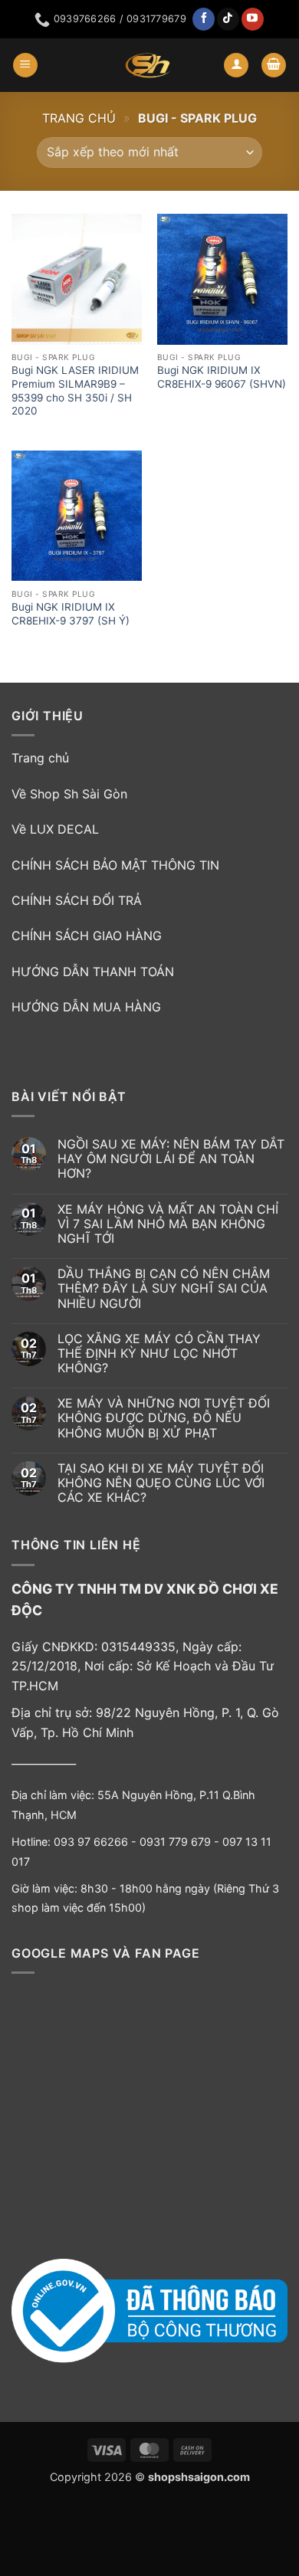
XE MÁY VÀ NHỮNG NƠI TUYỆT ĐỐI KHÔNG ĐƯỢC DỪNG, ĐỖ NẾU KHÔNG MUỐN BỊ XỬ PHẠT (164, 1418)
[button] (25, 66)
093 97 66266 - (97, 1842)
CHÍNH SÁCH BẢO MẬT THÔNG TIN (115, 865)
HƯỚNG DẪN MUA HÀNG (86, 1007)
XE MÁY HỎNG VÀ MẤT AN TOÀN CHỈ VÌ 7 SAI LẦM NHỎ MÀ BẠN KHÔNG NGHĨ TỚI (168, 1224)
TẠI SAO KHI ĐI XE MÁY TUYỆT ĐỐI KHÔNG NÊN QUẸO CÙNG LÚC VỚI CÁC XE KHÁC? (161, 1483)
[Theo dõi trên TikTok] (228, 19)
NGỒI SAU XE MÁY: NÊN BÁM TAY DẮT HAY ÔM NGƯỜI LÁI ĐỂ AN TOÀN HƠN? (171, 1159)
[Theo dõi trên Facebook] (204, 19)
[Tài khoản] (236, 66)
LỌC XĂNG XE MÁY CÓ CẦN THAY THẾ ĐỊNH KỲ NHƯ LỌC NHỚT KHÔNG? (159, 1354)
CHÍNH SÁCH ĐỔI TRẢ (77, 900)
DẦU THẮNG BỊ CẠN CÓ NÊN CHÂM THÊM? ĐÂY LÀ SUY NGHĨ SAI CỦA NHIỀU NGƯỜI (164, 1288)
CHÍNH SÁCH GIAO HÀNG (87, 936)
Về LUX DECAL (55, 829)
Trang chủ (79, 118)
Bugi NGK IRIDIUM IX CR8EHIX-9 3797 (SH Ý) (71, 614)
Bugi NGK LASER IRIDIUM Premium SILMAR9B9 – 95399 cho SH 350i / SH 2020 (75, 390)
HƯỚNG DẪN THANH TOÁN (93, 972)
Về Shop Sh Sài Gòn (69, 794)
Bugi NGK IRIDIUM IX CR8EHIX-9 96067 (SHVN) (222, 377)
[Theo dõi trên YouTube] (253, 19)
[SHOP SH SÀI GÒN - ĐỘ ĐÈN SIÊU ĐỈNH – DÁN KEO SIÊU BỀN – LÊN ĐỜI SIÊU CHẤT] (148, 65)
